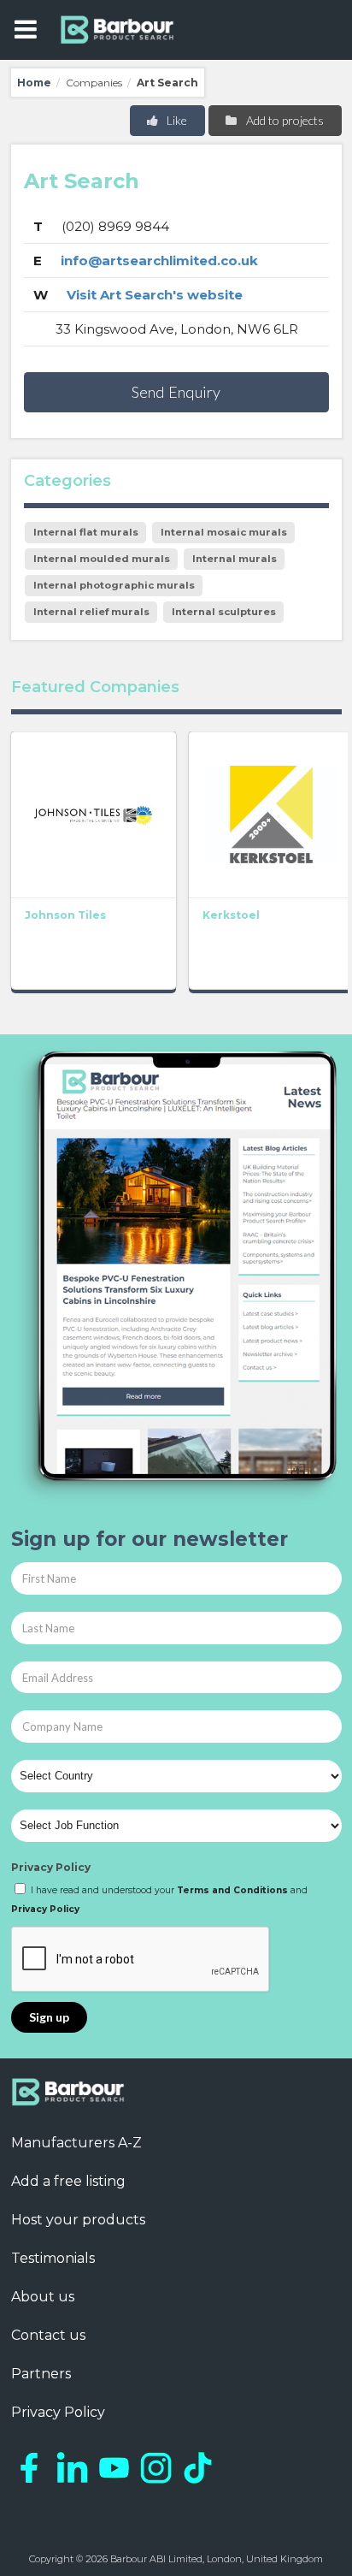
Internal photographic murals (114, 585)
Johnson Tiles (65, 915)
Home (34, 83)
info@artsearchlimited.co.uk (159, 261)
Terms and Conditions (232, 1890)
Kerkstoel (231, 915)
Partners (41, 2374)
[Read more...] (94, 814)
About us (43, 2297)
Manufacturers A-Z (76, 2143)
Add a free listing (68, 2181)
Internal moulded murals (102, 559)
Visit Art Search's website (155, 295)
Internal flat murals (86, 532)
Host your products (78, 2220)
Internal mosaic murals (224, 532)
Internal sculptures (224, 612)
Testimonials (53, 2258)
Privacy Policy (51, 1867)
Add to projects (284, 120)
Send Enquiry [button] (176, 392)
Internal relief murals (91, 612)
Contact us (48, 2335)
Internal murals (235, 559)
